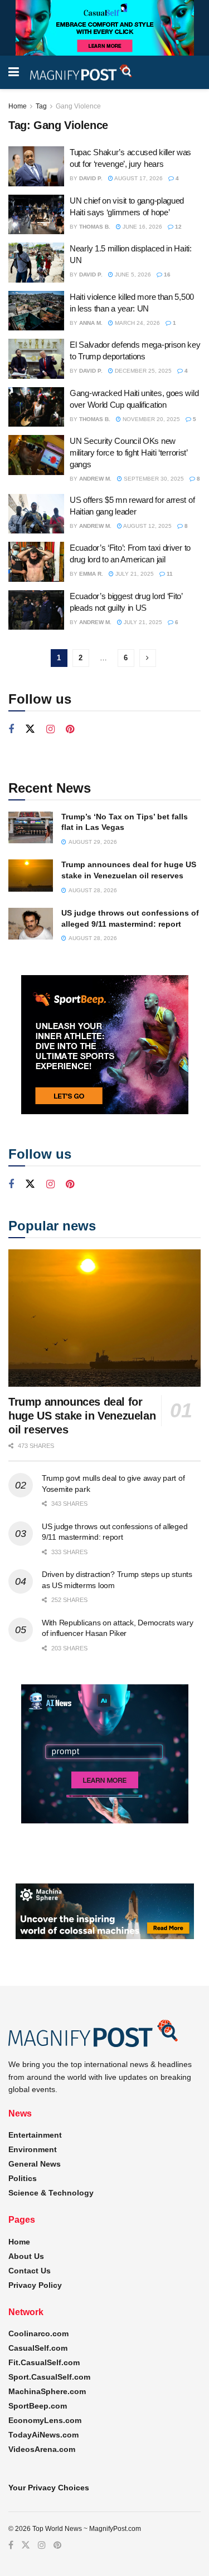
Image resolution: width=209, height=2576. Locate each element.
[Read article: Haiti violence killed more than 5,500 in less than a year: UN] (36, 311)
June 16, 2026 (142, 227)
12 (178, 227)
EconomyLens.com (45, 2420)
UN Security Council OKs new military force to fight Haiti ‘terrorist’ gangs (128, 453)
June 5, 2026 (132, 275)
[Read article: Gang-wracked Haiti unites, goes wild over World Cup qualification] (36, 407)
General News (35, 2164)
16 (166, 275)
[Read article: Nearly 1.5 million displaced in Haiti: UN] (36, 263)
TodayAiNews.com (43, 2435)
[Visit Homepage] (81, 73)
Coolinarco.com (38, 2333)
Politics (23, 2178)
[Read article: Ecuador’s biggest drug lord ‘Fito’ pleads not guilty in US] (36, 610)
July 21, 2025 (134, 574)
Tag (41, 106)
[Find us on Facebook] (11, 730)
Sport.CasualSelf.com (49, 2377)
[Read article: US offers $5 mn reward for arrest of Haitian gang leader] (36, 514)
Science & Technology (51, 2193)
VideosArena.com (42, 2449)
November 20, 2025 (150, 419)
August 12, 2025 (147, 526)
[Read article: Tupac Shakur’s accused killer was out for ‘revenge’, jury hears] (36, 166)
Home (18, 106)
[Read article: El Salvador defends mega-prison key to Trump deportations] (36, 359)
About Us (26, 2256)
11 (169, 574)
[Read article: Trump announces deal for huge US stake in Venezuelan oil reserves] (31, 875)
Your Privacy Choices (49, 2488)
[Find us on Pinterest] (70, 730)
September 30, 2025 (153, 479)
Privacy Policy (35, 2285)
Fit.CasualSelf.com (44, 2362)
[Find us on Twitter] (30, 729)
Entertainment (35, 2135)
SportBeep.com (38, 2406)
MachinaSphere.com (47, 2391)
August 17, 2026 (138, 178)
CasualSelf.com (38, 2348)
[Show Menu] (14, 72)
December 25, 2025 (142, 371)
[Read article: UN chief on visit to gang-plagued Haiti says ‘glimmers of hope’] (36, 215)
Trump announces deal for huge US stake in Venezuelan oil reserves (82, 1416)
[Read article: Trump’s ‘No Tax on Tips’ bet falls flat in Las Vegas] (31, 827)
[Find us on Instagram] (50, 730)
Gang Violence (78, 106)
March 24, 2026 (137, 323)
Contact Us (30, 2271)
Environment (33, 2149)
